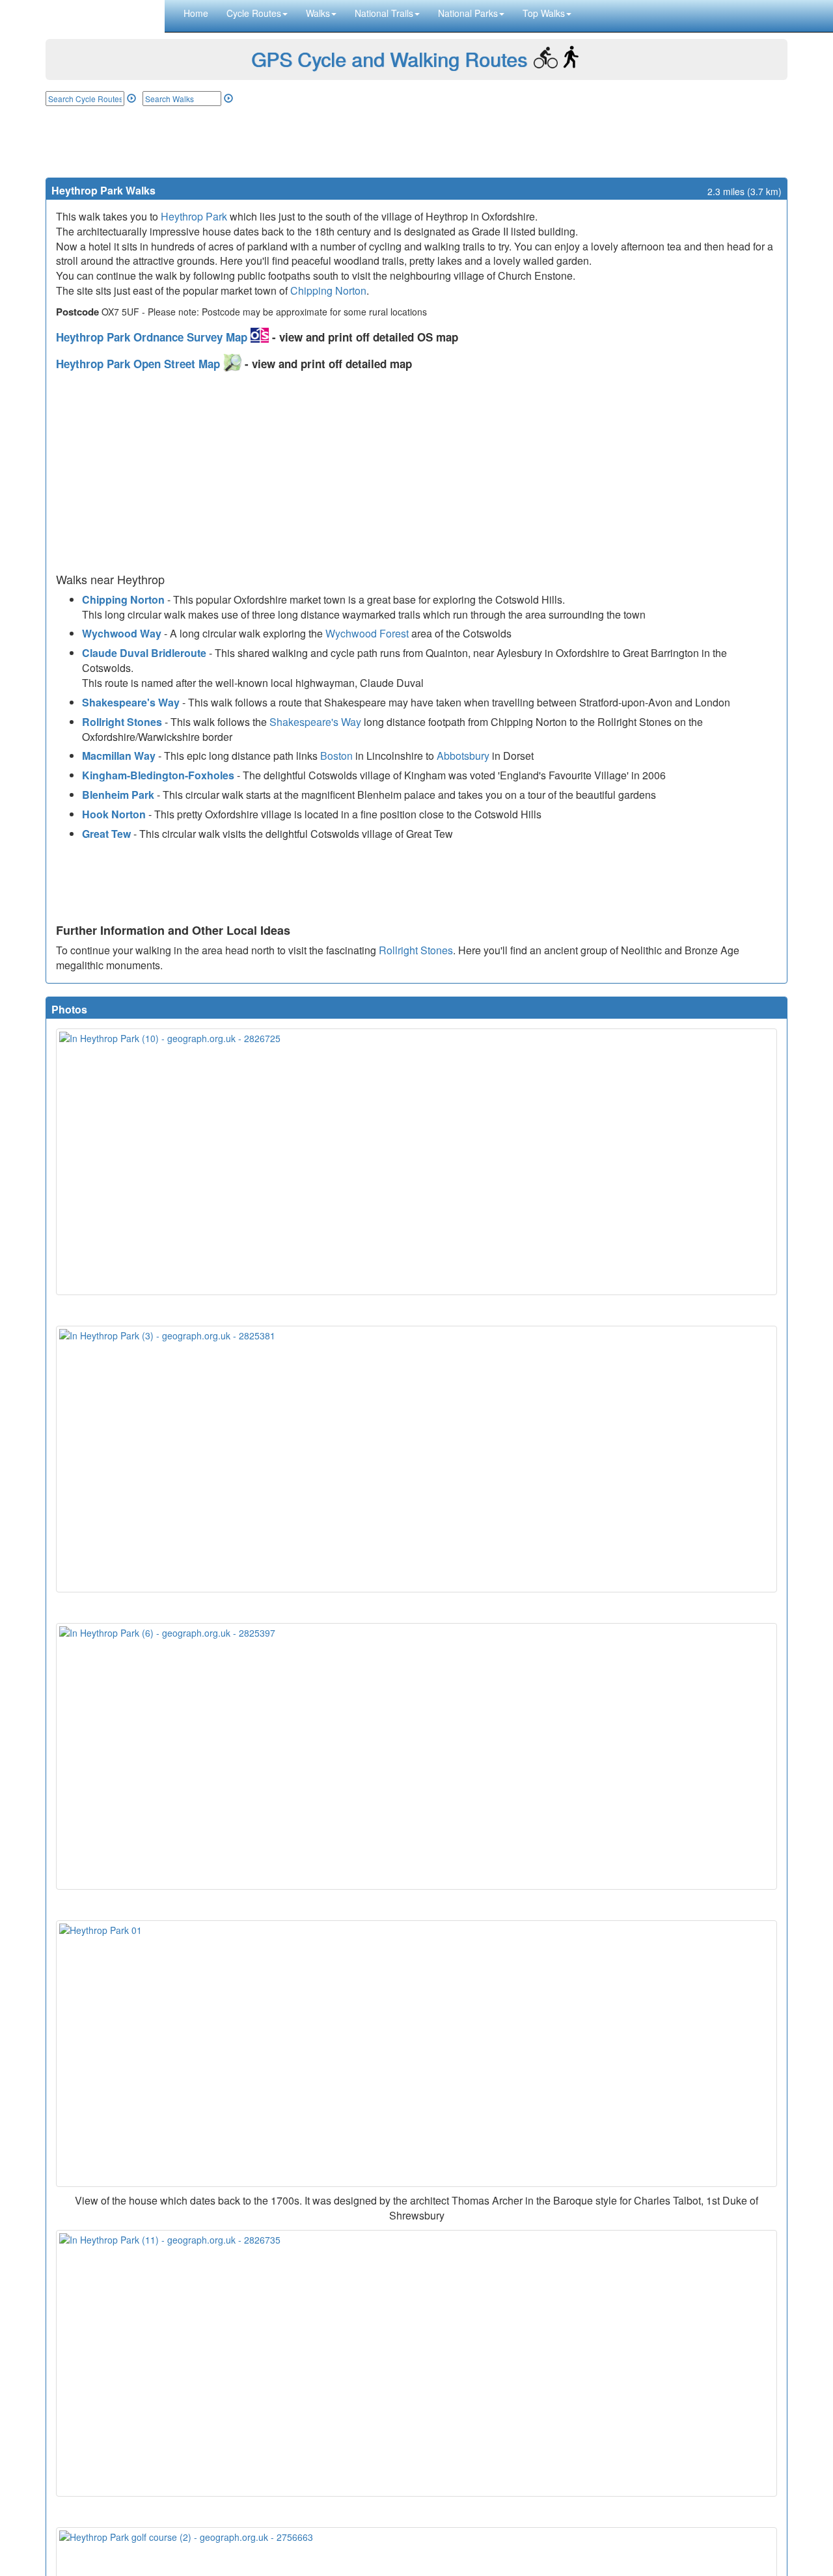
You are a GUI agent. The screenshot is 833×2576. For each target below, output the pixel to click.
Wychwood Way (122, 633)
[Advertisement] (416, 142)
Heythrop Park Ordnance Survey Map (153, 337)
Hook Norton (114, 814)
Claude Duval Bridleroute (144, 653)
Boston (336, 756)
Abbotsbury (463, 756)
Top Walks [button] (544, 13)
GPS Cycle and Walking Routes (389, 59)
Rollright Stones (122, 722)
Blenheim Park (118, 795)
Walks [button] (318, 13)
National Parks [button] (468, 13)
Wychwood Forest (367, 633)
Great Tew (106, 834)
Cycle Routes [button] (254, 13)
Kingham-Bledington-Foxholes (158, 775)
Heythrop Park (194, 216)
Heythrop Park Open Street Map (140, 364)
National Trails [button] (384, 13)
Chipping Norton (328, 290)
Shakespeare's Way (131, 702)
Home (196, 13)
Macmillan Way (119, 756)
